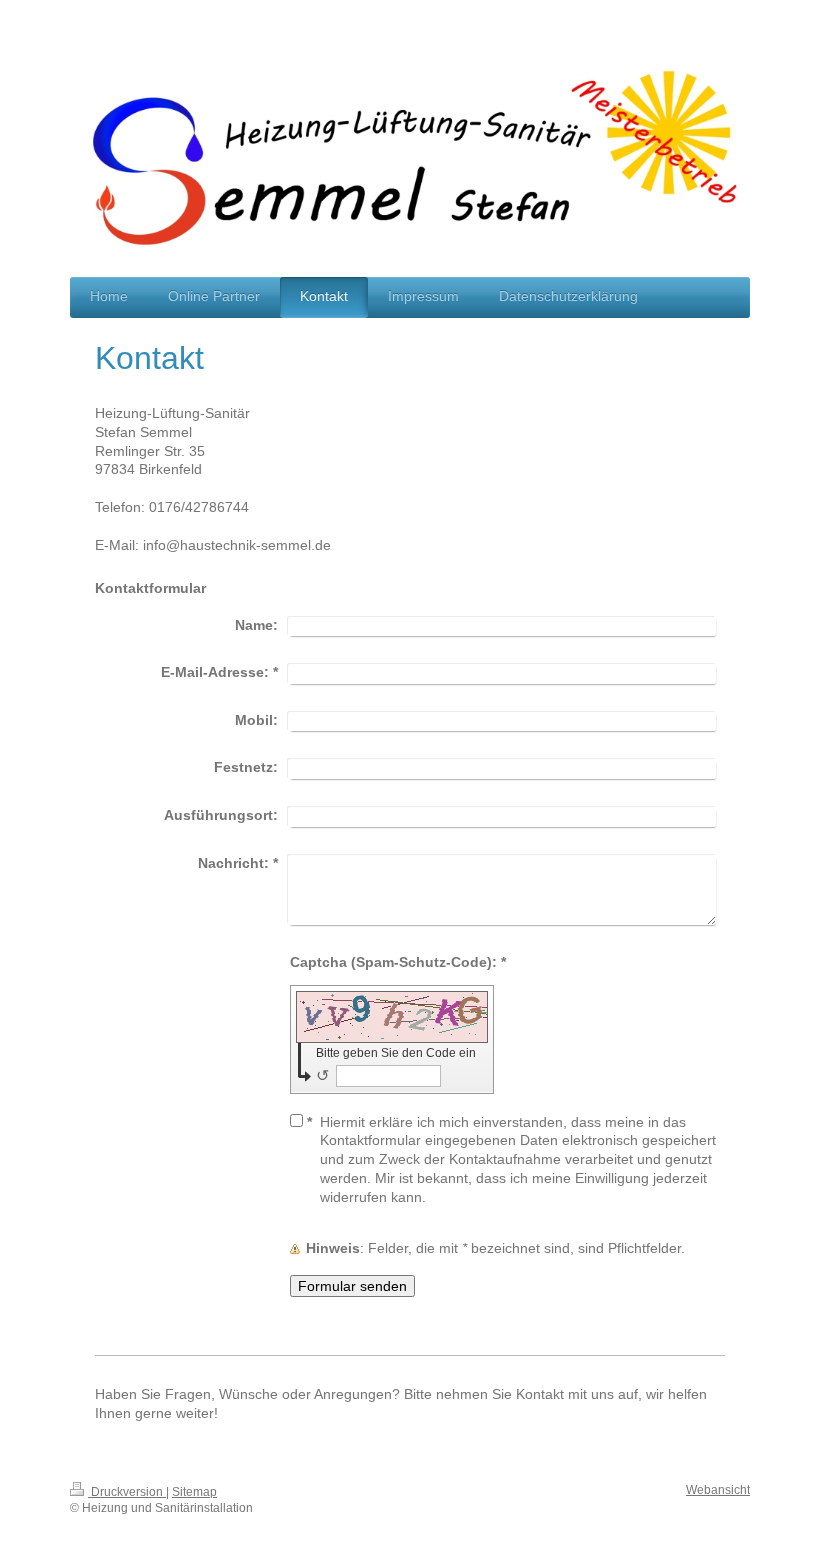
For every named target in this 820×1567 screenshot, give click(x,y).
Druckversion (127, 1492)
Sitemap (194, 1492)
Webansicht (718, 1490)
